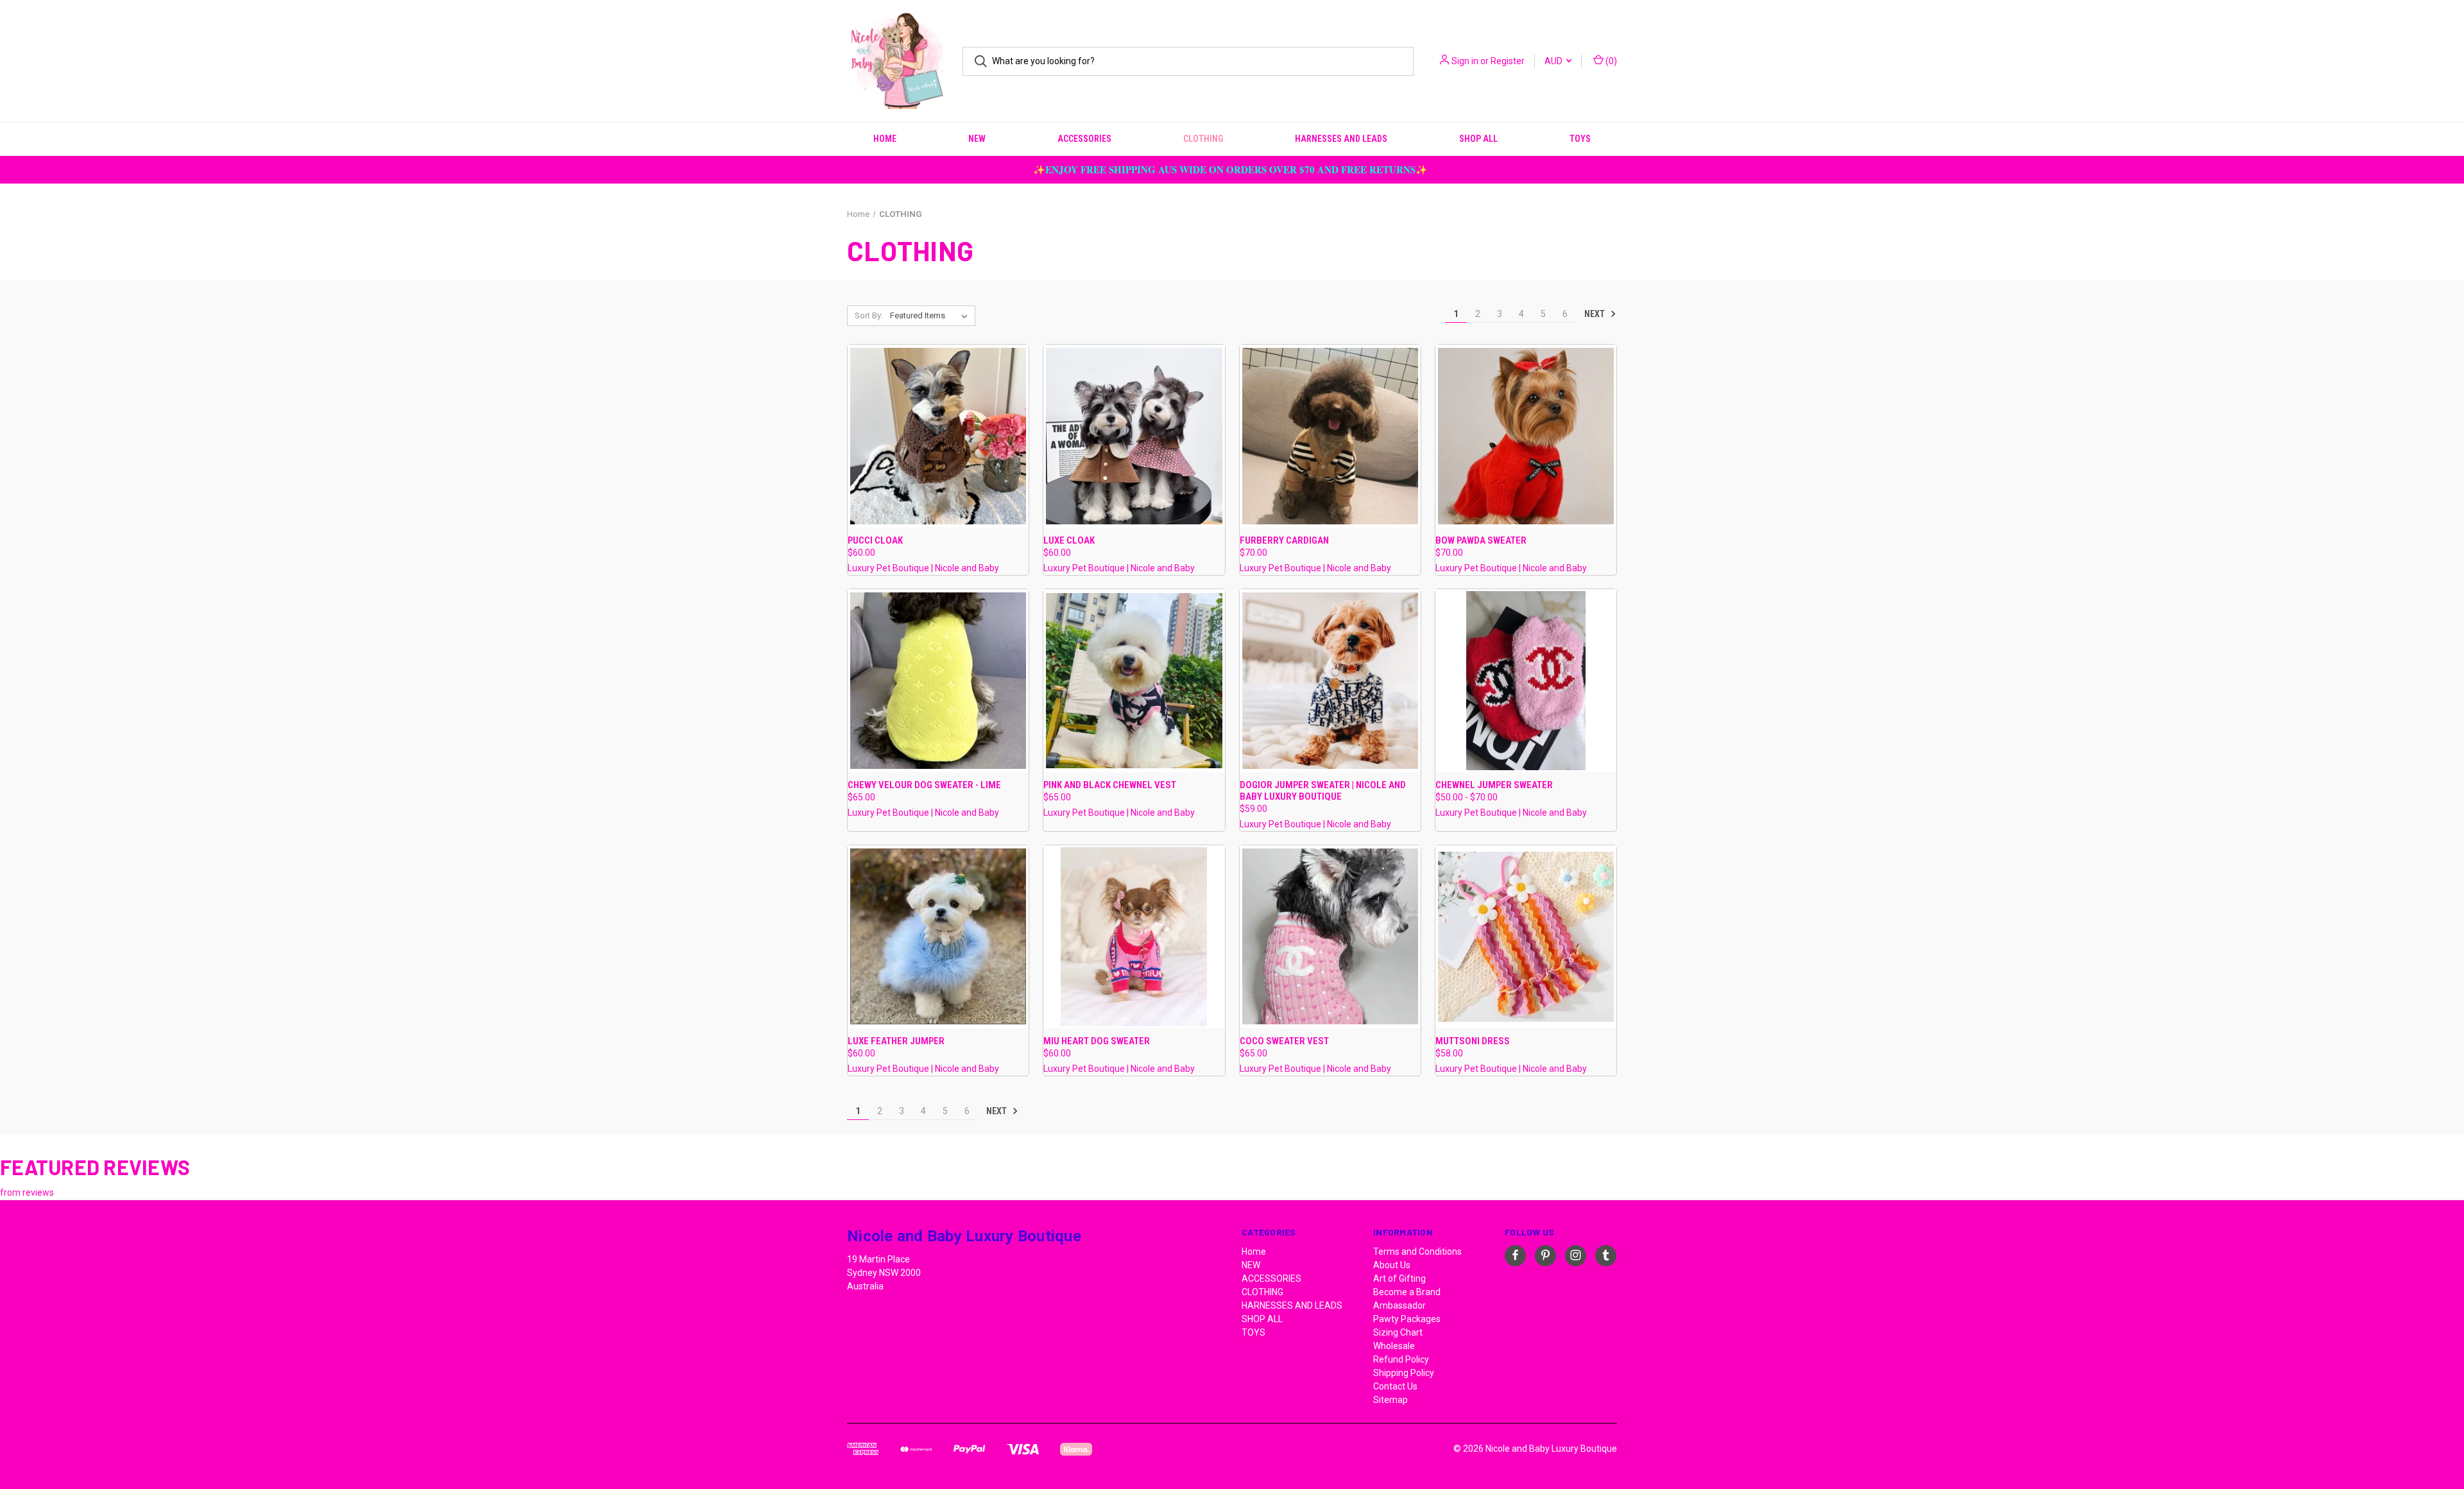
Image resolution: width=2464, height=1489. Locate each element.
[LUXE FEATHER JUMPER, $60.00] (938, 937)
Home (885, 139)
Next (1596, 314)
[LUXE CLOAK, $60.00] (1134, 436)
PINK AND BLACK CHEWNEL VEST (1110, 785)
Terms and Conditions (1417, 1252)
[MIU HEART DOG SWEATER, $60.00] (1134, 937)
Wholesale (1394, 1346)
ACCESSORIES (1084, 139)
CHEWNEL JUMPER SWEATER (1494, 785)
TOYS (1580, 139)
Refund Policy (1401, 1359)
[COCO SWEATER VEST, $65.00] (1330, 937)
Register (1508, 61)
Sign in (1465, 61)
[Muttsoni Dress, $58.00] (1526, 937)
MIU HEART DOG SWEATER (1097, 1041)
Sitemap (1390, 1400)
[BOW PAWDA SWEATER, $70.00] (1526, 436)
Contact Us (1395, 1386)
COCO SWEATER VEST (1284, 1041)
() (1610, 61)
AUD (1554, 61)
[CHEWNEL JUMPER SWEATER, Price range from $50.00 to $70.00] (1526, 681)
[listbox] (931, 316)
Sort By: (869, 315)
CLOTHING (1203, 139)
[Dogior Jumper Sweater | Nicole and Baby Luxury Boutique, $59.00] (1330, 681)
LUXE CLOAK (1069, 540)
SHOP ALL (1478, 139)
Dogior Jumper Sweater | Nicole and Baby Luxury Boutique (1323, 791)
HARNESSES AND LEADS (1341, 139)
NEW (977, 139)
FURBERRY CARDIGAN (1284, 540)
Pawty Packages (1407, 1319)
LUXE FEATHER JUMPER (896, 1041)
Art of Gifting (1399, 1278)
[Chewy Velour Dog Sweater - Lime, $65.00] (938, 681)
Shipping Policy (1404, 1373)
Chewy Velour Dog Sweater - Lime (924, 785)
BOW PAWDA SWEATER (1481, 540)
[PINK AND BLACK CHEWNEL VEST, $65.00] (1134, 681)
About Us (1392, 1265)
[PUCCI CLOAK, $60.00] (938, 436)
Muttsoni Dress (1473, 1041)
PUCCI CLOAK (875, 540)
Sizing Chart (1398, 1332)
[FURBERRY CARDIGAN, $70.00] (1330, 436)
